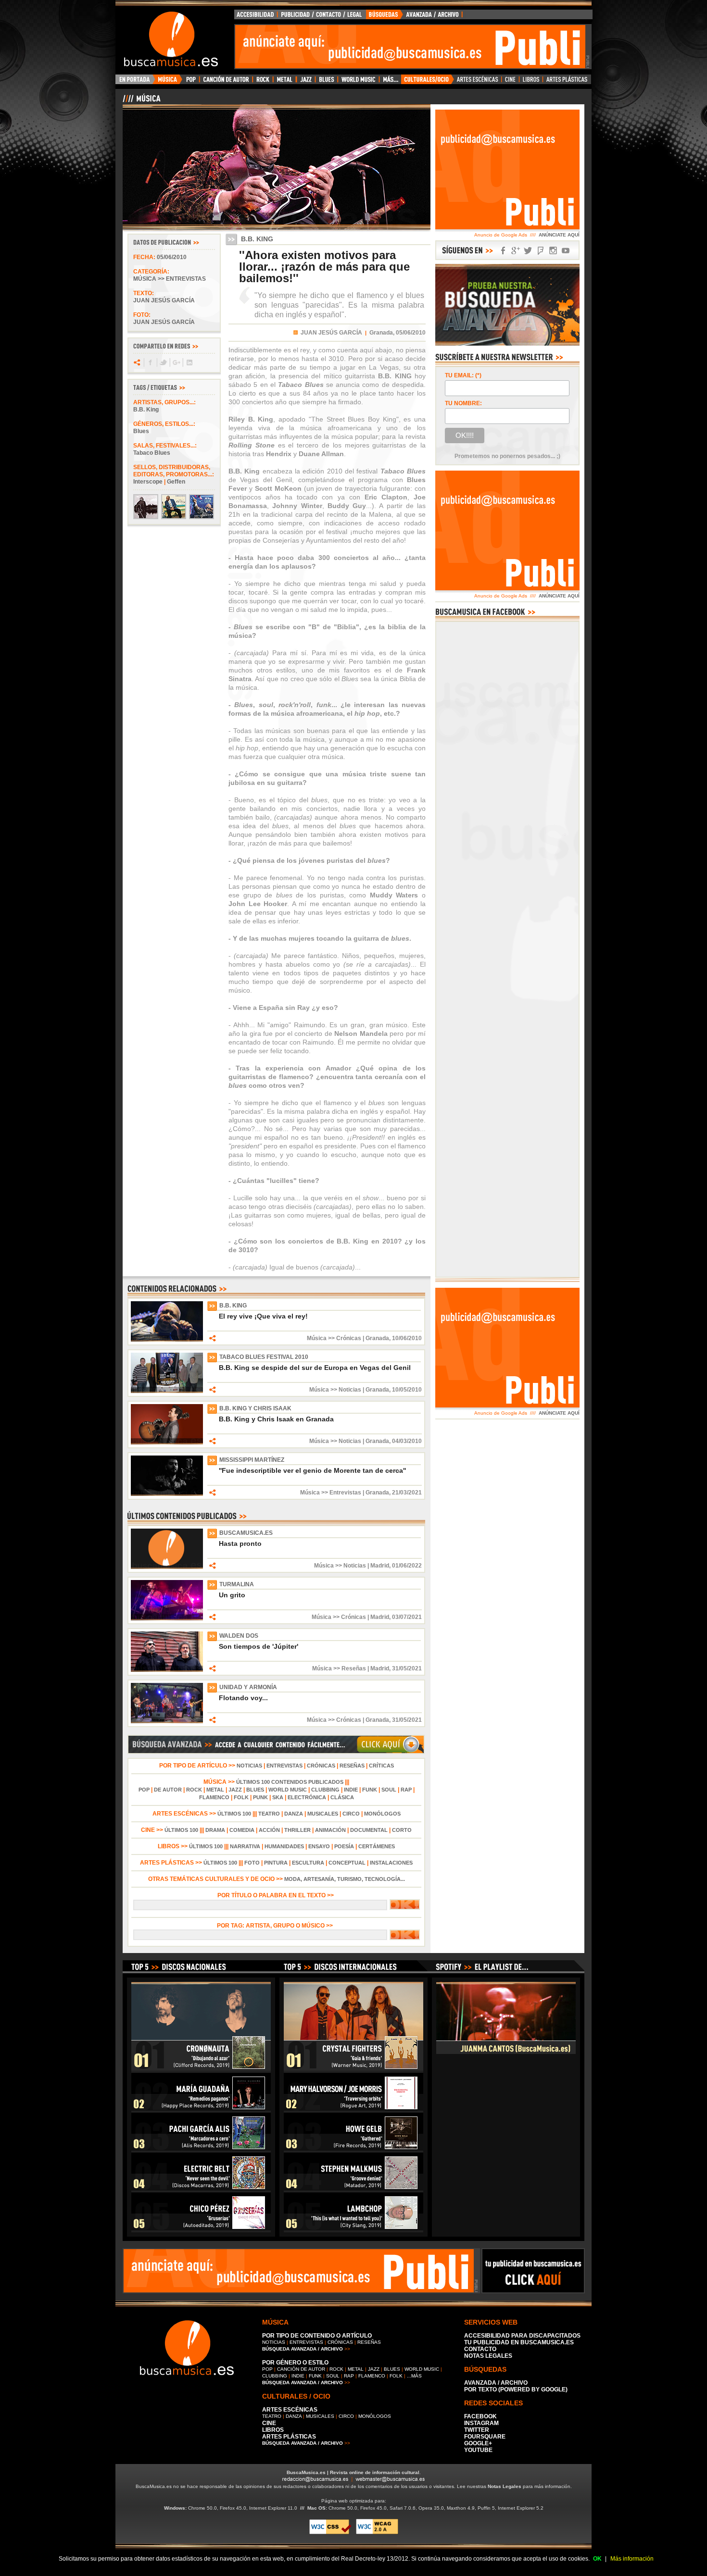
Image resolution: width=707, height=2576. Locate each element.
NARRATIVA (245, 1846)
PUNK (260, 1797)
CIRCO (351, 1814)
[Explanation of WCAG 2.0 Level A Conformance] (377, 2532)
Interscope (148, 482)
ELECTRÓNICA (307, 1797)
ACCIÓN (269, 1830)
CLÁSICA (342, 1797)
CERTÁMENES (377, 1846)
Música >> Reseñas (339, 1668)
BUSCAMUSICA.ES (246, 1533)
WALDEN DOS (239, 1636)
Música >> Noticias (335, 1390)
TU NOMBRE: (463, 403)
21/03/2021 (407, 1493)
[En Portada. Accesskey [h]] (135, 82)
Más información (632, 2559)
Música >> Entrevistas (170, 279)
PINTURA (276, 1863)
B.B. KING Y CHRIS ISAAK (255, 1408)
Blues (141, 431)
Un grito (232, 1595)
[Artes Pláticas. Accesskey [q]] (567, 82)
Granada (377, 1338)
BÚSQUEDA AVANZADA (416, 17)
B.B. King (146, 410)
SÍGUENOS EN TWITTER (528, 251)
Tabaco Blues (152, 453)
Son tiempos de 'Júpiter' (259, 1646)
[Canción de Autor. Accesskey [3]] (226, 82)
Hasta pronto (240, 1543)
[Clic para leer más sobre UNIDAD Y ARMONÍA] (167, 1721)
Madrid (380, 1566)
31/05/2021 (407, 1668)
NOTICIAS (249, 1766)
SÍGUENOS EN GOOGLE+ (516, 251)
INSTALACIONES (391, 1863)
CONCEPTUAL (347, 1863)
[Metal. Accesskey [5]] (285, 82)
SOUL (389, 1790)
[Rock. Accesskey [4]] (263, 82)
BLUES (255, 1790)
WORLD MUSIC (288, 1790)
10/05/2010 (407, 1390)
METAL (215, 1790)
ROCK (194, 1790)
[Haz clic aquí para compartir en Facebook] (150, 362)
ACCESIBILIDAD (256, 17)
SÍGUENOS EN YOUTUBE (566, 251)
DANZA (294, 1814)
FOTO (252, 1863)
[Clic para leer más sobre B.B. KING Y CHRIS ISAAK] (167, 1443)
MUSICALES (323, 1814)
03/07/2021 (407, 1617)
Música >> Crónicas (334, 1338)
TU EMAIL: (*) (463, 375)
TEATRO (269, 1814)
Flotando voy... (243, 1698)
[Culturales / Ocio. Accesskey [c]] (428, 82)
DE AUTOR (168, 1790)
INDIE (351, 1790)
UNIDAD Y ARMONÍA (248, 1687)
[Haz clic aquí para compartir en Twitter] (163, 362)
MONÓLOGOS (382, 1814)
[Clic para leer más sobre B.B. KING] (167, 1340)
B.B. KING (233, 1306)
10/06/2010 (407, 1338)
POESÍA (344, 1846)
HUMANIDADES (284, 1846)
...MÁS (414, 2376)
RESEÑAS (352, 1766)
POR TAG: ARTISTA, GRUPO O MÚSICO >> (276, 1926)
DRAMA (215, 1830)
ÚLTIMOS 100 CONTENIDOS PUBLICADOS (290, 1782)
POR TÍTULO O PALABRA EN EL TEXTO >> (276, 1895)
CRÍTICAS (381, 1766)
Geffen (176, 482)
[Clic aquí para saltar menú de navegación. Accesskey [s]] (353, 8)
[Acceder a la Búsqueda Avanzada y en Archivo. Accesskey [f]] (507, 344)
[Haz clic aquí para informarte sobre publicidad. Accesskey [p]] (533, 2290)
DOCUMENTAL (369, 1830)
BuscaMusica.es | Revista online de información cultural (353, 2472)
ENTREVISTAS (284, 1766)
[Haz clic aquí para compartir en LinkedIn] (189, 362)
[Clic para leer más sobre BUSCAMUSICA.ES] (167, 1567)
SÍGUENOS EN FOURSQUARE (541, 251)
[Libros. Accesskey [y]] (531, 82)
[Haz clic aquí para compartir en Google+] (176, 362)
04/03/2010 (407, 1441)
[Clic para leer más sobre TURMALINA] (167, 1618)
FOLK (241, 1797)
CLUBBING (325, 1790)
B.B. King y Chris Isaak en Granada (276, 1419)
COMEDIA (242, 1830)
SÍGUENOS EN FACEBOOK (503, 251)
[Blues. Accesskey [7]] (326, 82)
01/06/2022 (407, 1566)
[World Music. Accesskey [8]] (358, 82)
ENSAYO (319, 1846)
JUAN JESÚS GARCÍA (331, 333)
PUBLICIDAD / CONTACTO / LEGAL (322, 17)
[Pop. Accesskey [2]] (191, 82)
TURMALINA (237, 1584)
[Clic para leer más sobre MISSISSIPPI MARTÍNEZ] (167, 1494)
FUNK (370, 1790)
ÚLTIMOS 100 (234, 1814)
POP (144, 1790)
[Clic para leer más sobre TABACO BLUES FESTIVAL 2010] (167, 1391)
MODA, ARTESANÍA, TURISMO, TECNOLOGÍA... (345, 1879)
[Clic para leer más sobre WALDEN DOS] (167, 1670)
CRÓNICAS (321, 1766)
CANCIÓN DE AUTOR (301, 2369)
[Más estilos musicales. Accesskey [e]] (390, 82)
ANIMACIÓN (330, 1830)
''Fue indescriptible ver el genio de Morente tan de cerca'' (312, 1470)
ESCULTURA (308, 1863)
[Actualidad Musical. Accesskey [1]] (169, 82)
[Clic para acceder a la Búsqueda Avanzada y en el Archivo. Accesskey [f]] (276, 1752)
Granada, (382, 333)
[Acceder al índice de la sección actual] (236, 102)
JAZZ (235, 1790)
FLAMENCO (214, 1797)
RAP (406, 1790)
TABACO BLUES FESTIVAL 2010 (264, 1357)
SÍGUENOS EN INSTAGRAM (553, 251)
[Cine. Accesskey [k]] (511, 82)
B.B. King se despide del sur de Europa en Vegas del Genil (315, 1368)
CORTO (402, 1830)
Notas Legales (505, 2486)
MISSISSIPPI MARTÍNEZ (252, 1460)
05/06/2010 (172, 257)
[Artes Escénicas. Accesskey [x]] (478, 82)
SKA (278, 1797)
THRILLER (297, 1830)
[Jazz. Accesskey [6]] (306, 82)
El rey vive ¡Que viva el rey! (263, 1316)
